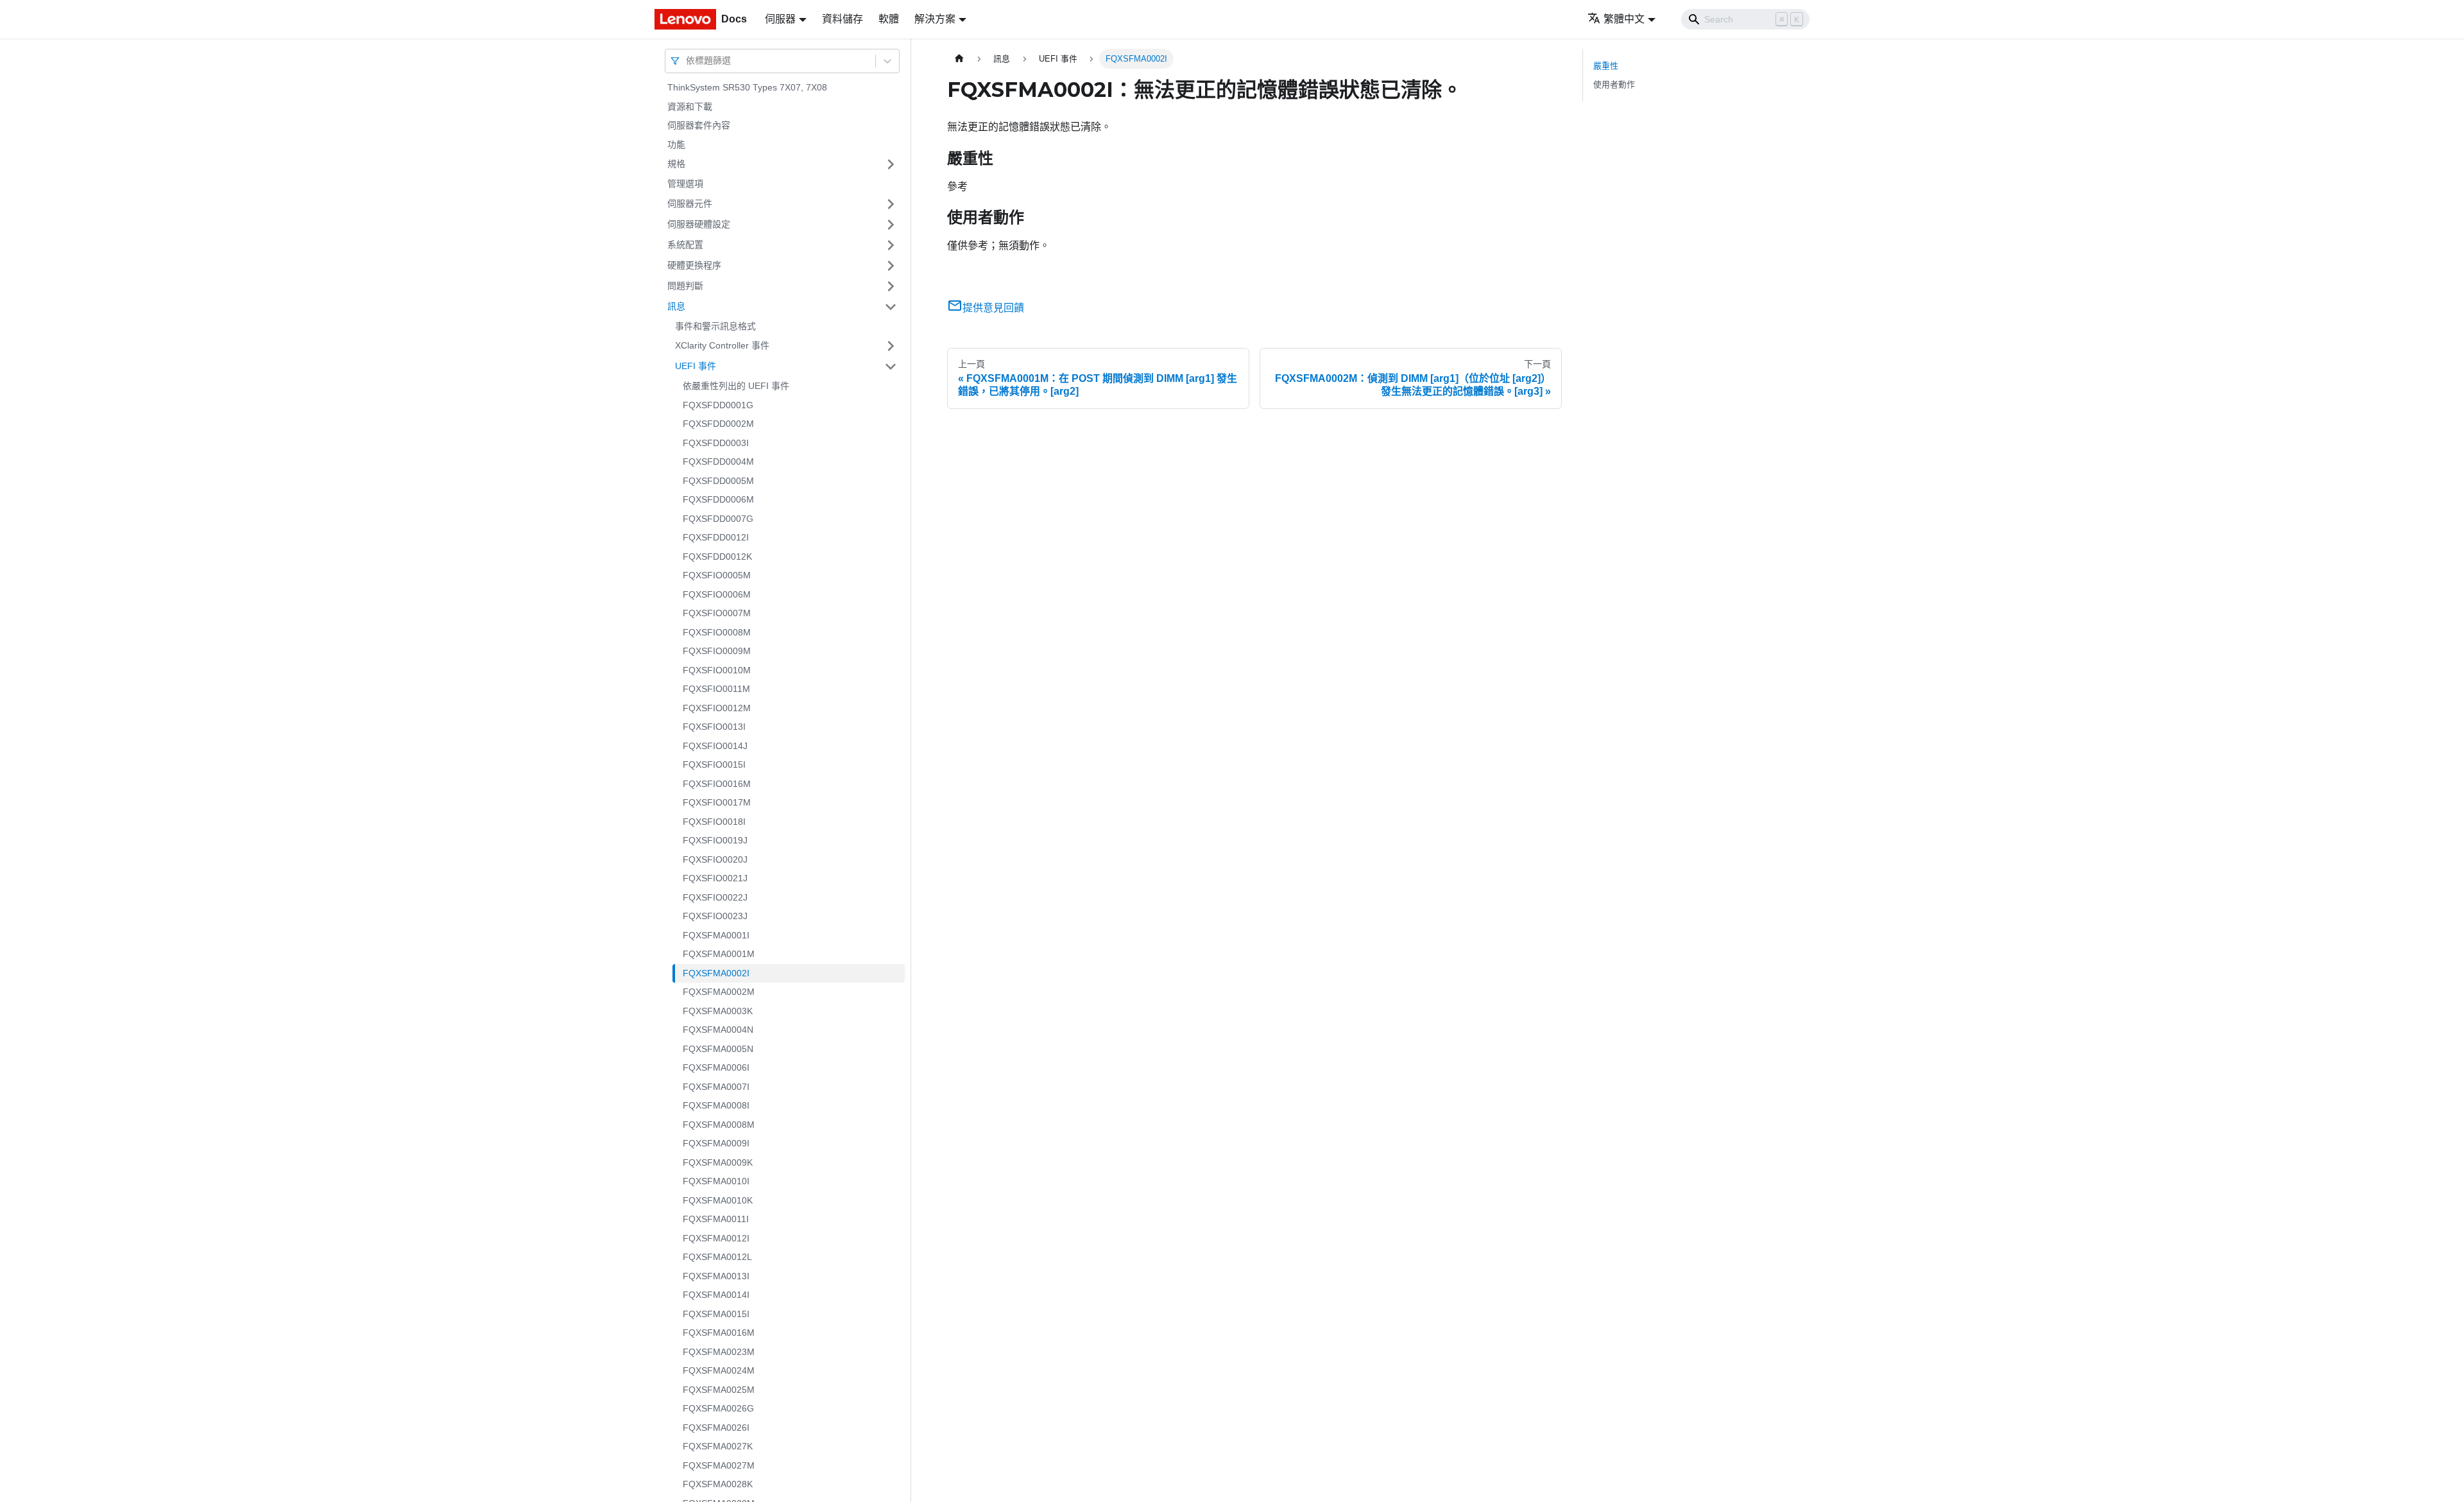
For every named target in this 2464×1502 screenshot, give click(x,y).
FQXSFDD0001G (718, 405)
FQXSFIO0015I (714, 764)
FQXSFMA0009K (718, 1162)
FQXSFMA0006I (716, 1067)
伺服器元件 (690, 203)
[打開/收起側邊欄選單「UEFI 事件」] (891, 367)
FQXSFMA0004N (718, 1030)
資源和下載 (690, 107)
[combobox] (687, 61)
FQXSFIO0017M (717, 802)
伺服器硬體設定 (699, 224)
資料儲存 (843, 19)
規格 (676, 164)
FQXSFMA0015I (716, 1314)
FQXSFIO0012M (717, 708)
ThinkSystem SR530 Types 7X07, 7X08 (747, 87)
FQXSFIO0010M (717, 670)
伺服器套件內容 (699, 125)
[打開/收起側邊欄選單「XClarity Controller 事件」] (891, 346)
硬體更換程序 (694, 265)
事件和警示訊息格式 (715, 326)
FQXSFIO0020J (715, 859)
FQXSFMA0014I (716, 1295)
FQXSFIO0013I (714, 727)
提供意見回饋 (993, 308)
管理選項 (685, 184)
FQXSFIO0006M (717, 594)
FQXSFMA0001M (719, 954)
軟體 (889, 19)
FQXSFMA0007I (716, 1087)
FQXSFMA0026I (716, 1428)
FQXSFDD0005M (718, 481)
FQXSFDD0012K (717, 557)
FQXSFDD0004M (718, 462)
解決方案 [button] (935, 19)
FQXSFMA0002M (719, 992)
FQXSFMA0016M (719, 1333)
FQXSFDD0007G (718, 519)
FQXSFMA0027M (719, 1465)
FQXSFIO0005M (717, 575)
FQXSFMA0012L (717, 1257)
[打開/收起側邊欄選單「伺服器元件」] (891, 204)
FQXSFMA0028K (718, 1484)
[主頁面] (959, 59)
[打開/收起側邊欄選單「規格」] (891, 164)
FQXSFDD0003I (716, 443)
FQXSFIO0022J (715, 897)
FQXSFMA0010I (716, 1181)
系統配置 (685, 245)
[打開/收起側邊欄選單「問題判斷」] (891, 286)
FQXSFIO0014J (715, 746)
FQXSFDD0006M (718, 499)
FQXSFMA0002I (716, 973)
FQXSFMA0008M (719, 1125)
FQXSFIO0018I (714, 822)
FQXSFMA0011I (716, 1219)
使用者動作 (1614, 84)
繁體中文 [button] (1624, 19)
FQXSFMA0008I (716, 1105)
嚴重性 (1606, 66)
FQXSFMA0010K (718, 1200)
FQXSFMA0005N (718, 1049)
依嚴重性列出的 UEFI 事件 (736, 386)
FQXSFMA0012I (716, 1238)
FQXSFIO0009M (717, 651)
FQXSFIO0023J (715, 916)
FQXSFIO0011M (716, 689)
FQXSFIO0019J (715, 840)
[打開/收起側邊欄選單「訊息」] (891, 307)
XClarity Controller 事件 (722, 345)
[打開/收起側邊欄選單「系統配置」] (891, 245)
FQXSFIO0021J (715, 878)
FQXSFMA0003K (718, 1011)
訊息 (676, 306)
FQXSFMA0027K (718, 1446)
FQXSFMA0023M (719, 1352)
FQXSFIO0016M (717, 784)
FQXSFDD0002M (718, 424)
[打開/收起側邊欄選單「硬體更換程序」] (891, 266)
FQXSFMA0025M (719, 1390)
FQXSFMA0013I (716, 1276)
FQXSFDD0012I (716, 537)
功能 (676, 144)
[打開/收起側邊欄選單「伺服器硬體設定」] (891, 225)
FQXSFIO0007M (717, 613)
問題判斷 (685, 286)
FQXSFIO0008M (717, 632)
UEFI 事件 (696, 366)
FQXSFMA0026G (718, 1408)
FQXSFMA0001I (716, 935)
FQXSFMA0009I (716, 1143)
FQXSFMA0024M (719, 1370)
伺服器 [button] (780, 19)
